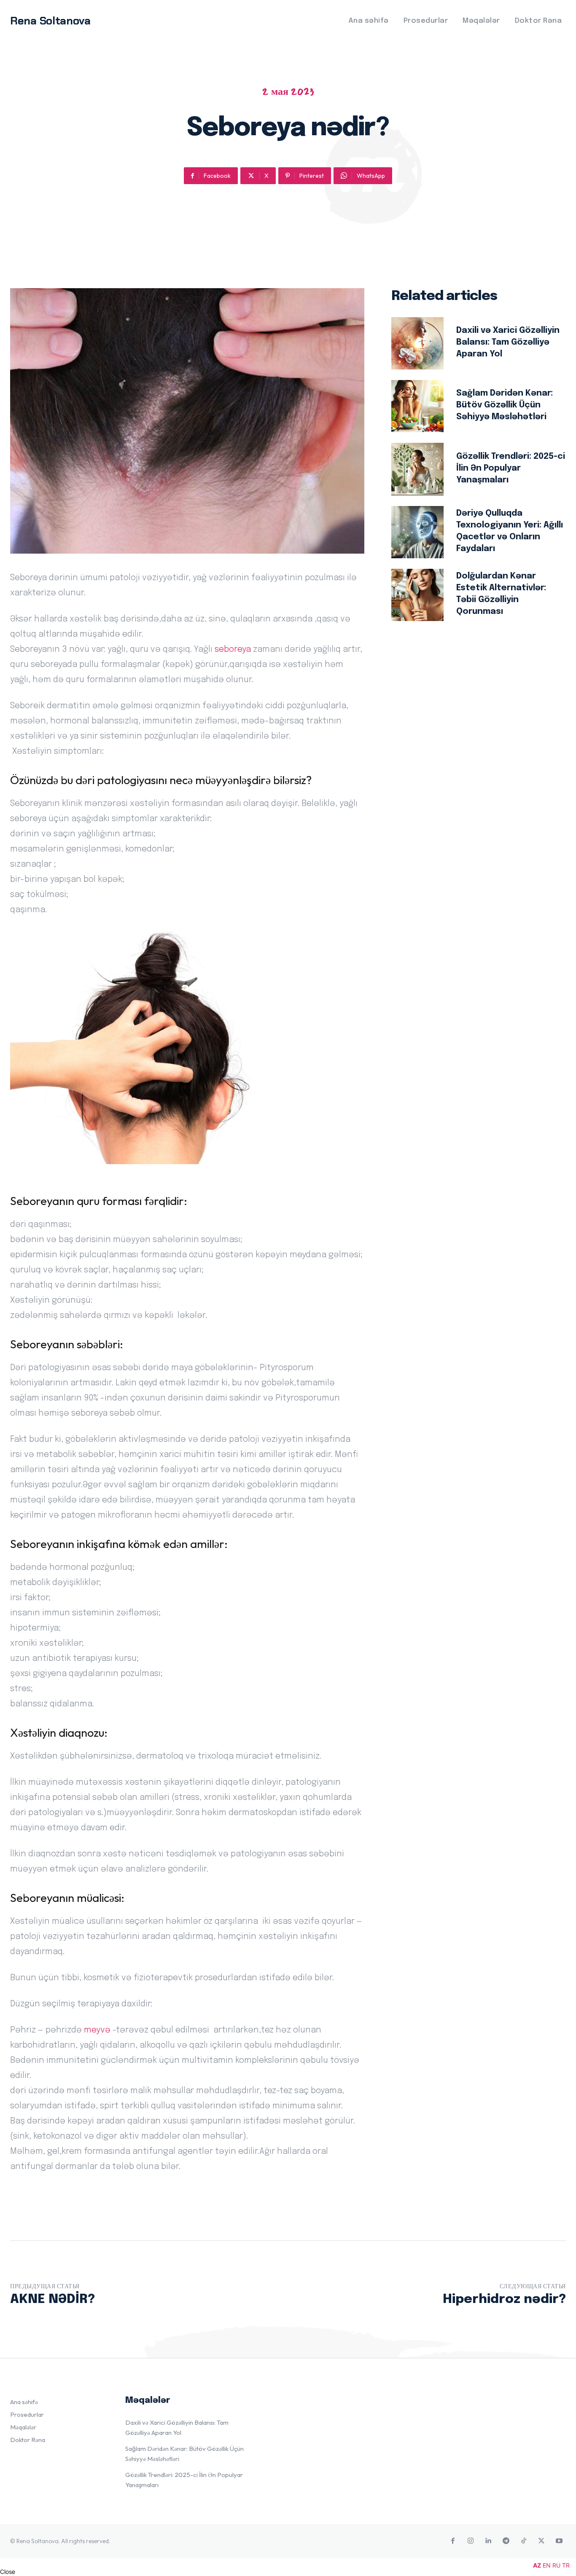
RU (556, 2565)
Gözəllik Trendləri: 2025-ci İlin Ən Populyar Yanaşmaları (511, 468)
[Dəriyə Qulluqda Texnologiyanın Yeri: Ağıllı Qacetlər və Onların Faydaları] (417, 532)
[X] (541, 2541)
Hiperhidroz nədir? (504, 2299)
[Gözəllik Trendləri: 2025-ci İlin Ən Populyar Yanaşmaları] (417, 469)
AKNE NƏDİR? (52, 2299)
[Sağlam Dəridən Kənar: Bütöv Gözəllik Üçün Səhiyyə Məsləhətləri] (417, 406)
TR (566, 2565)
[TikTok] (524, 2541)
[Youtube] (559, 2541)
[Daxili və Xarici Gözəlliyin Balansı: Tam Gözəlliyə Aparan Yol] (417, 343)
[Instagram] (471, 2541)
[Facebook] (453, 2541)
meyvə (97, 2030)
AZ (537, 2565)
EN (547, 2565)
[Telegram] (506, 2541)
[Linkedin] (488, 2541)
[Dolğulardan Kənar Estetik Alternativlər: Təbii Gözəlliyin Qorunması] (417, 595)
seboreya (233, 649)
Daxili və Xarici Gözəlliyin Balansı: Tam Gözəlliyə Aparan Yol (508, 342)
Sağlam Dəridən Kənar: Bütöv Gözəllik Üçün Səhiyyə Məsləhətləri (505, 405)
